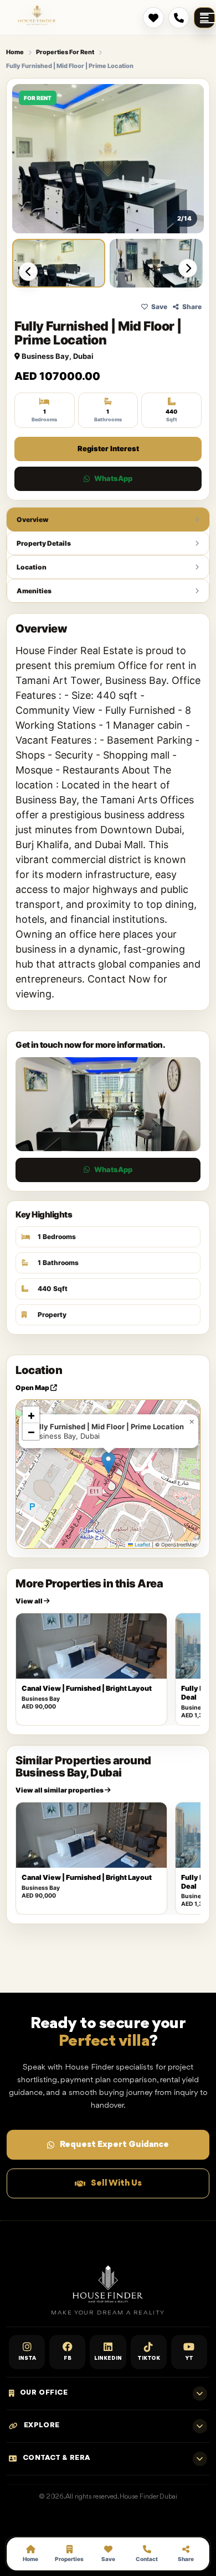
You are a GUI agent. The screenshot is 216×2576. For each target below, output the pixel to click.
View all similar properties (60, 1790)
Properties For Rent (65, 52)
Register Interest (108, 448)
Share (192, 307)
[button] (108, 1463)
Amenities (34, 591)
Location (32, 567)
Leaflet (142, 1545)
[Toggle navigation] (204, 18)
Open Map (33, 1388)
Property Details (44, 543)
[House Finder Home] (37, 15)
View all (30, 1601)
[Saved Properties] (153, 18)
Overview (33, 519)
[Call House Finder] (179, 18)
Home (15, 52)
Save (159, 307)
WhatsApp (113, 478)
